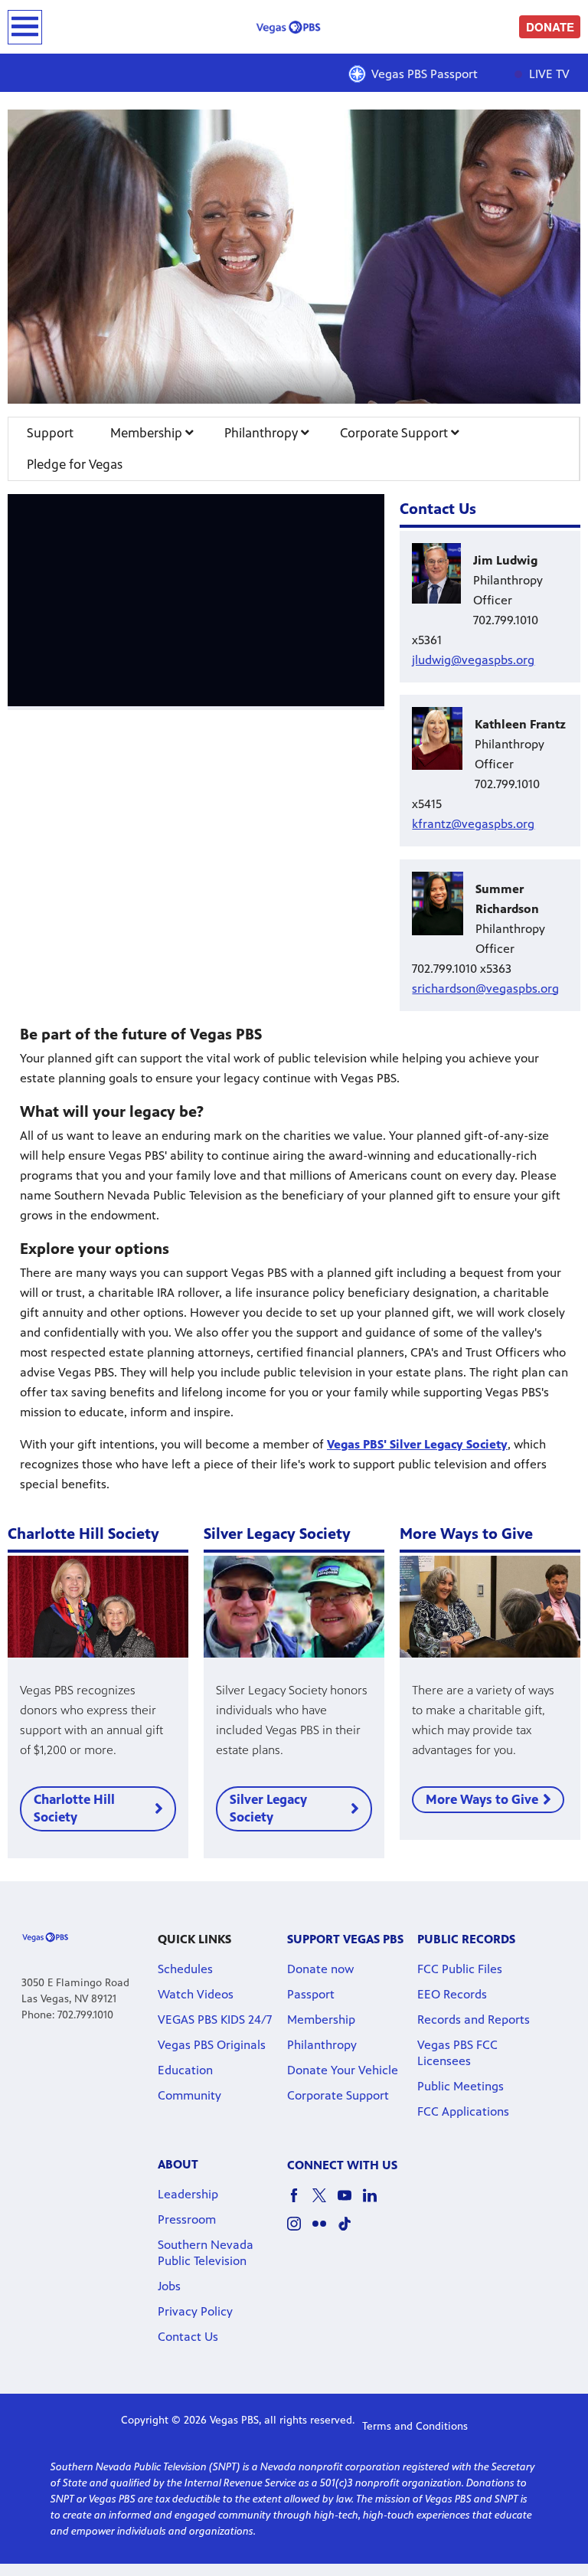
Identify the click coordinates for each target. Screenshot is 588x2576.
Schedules (185, 1969)
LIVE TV (548, 74)
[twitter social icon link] (325, 2203)
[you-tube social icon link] (350, 2203)
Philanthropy (263, 433)
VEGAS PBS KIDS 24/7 (215, 2020)
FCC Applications (463, 2111)
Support (50, 433)
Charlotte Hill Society (74, 1808)
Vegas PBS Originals (212, 2045)
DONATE (550, 27)
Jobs (169, 2286)
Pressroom (187, 2219)
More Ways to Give (482, 1799)
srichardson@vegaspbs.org (485, 989)
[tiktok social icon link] (350, 2231)
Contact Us (188, 2337)
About (178, 2164)
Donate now (320, 1969)
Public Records (466, 1939)
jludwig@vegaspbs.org (473, 660)
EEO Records (452, 1994)
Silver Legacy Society (268, 1808)
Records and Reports (474, 2020)
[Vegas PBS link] (294, 27)
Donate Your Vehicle (343, 2070)
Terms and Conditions (415, 2426)
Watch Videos (196, 1994)
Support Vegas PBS (345, 1939)
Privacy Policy (195, 2311)
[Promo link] (98, 1606)
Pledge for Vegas (75, 464)
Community (189, 2095)
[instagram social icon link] (300, 2231)
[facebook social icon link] (300, 2203)
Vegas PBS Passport (425, 74)
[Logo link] (45, 1937)
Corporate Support (395, 433)
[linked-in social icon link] (376, 2203)
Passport (311, 1994)
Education (185, 2070)
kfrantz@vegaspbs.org (473, 824)
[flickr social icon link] (325, 2231)
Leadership (188, 2194)
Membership (148, 433)
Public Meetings (461, 2086)
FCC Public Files (460, 1969)
